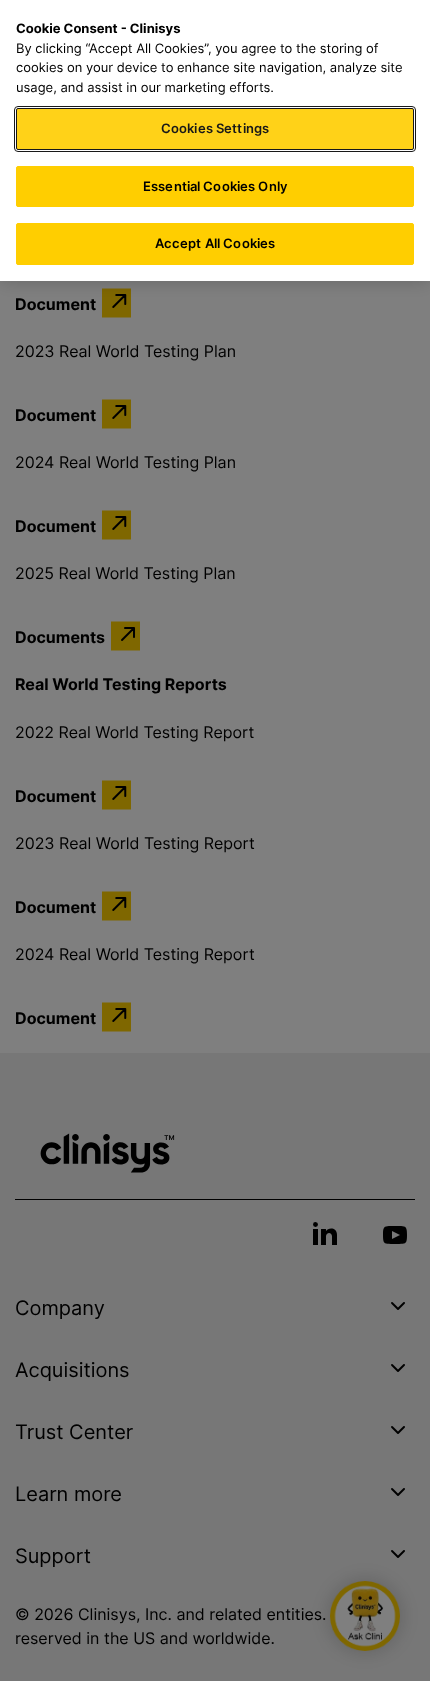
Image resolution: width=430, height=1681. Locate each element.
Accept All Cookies (215, 243)
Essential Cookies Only (215, 186)
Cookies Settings (215, 128)
